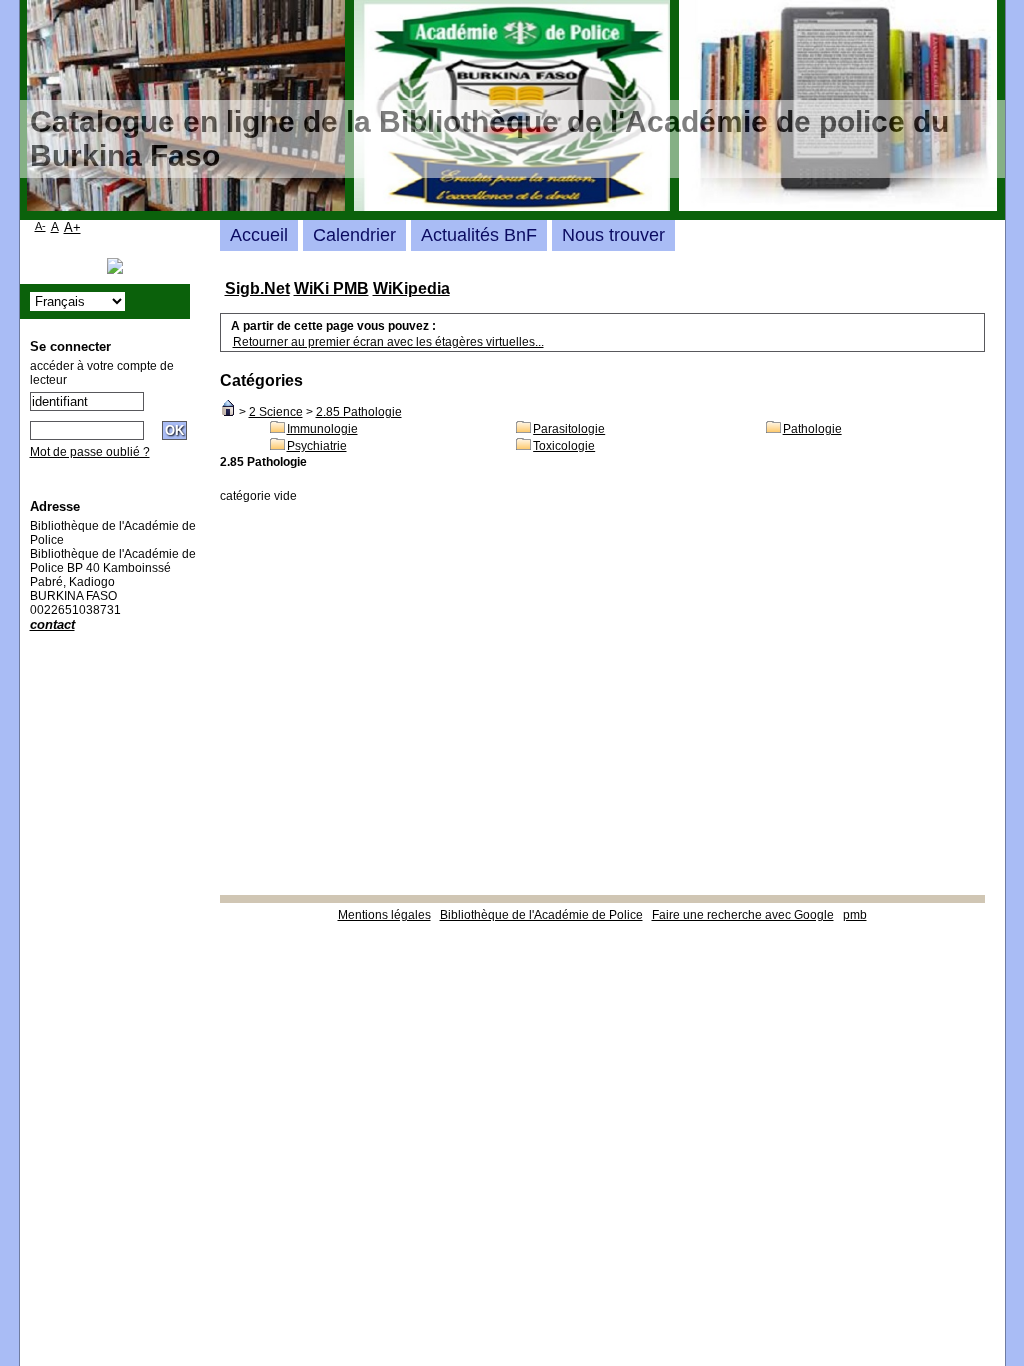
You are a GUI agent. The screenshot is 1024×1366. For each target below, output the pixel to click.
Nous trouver (613, 235)
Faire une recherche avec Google (743, 915)
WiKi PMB (331, 288)
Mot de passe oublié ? (90, 452)
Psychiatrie (317, 446)
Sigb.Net (257, 288)
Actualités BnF (479, 235)
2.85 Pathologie (359, 412)
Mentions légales (384, 915)
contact (52, 624)
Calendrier (354, 235)
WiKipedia (411, 288)
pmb (855, 915)
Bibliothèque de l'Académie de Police (541, 915)
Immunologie (322, 429)
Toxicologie (564, 446)
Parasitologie (569, 429)
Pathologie (812, 429)
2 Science (276, 412)
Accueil (259, 235)
